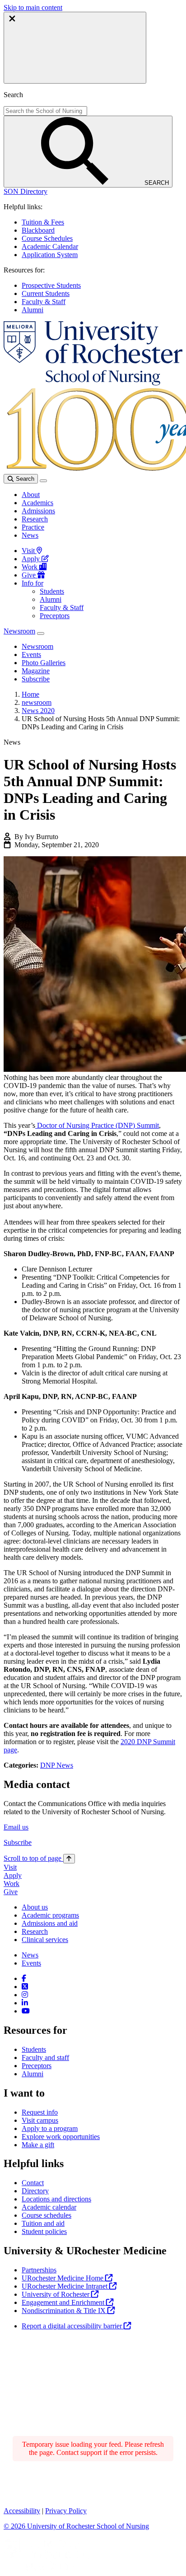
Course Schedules (47, 238)
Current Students (46, 293)
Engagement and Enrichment (64, 2302)
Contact (33, 2183)
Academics (37, 503)
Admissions (38, 511)
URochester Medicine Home (63, 2278)
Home (30, 694)
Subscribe (18, 1842)
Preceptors (55, 616)
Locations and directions (56, 2199)
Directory (35, 2191)
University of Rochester (56, 2294)
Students (52, 591)
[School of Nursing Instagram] (25, 1995)
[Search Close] (75, 48)
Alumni (33, 310)
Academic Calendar (50, 246)
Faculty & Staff (44, 302)
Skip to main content (33, 7)
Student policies (44, 2231)
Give (30, 575)
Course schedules (46, 2215)
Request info (40, 2112)
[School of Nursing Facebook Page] (24, 1978)
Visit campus (40, 2120)
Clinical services (45, 1940)
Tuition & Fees (43, 222)
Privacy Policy (66, 2511)
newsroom (37, 702)
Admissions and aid (50, 1923)
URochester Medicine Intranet (65, 2286)
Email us (16, 1827)
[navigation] (39, 1858)
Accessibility (22, 2511)
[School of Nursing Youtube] (26, 2011)
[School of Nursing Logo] (93, 383)
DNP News (57, 1765)
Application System (50, 255)
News (30, 535)
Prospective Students (51, 285)
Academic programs (50, 1915)
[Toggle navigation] (43, 481)
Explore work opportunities (61, 2137)
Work (30, 567)
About (31, 495)
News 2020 (38, 711)
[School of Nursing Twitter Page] (25, 1987)
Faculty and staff (45, 2058)
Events (31, 1963)
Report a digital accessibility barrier (73, 2326)
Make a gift (38, 2145)
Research (35, 519)
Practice (33, 527)
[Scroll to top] (69, 1859)
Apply (32, 559)
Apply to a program (50, 2128)
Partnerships (39, 2270)
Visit (29, 551)
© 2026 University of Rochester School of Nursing (76, 2526)
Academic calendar (49, 2207)
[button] (26, 191)
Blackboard (38, 230)
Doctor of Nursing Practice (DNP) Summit (97, 1125)
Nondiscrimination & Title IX (65, 2311)
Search (24, 479)
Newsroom (19, 631)
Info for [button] (33, 583)
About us (35, 1907)
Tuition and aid (43, 2223)
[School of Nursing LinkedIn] (25, 2003)
